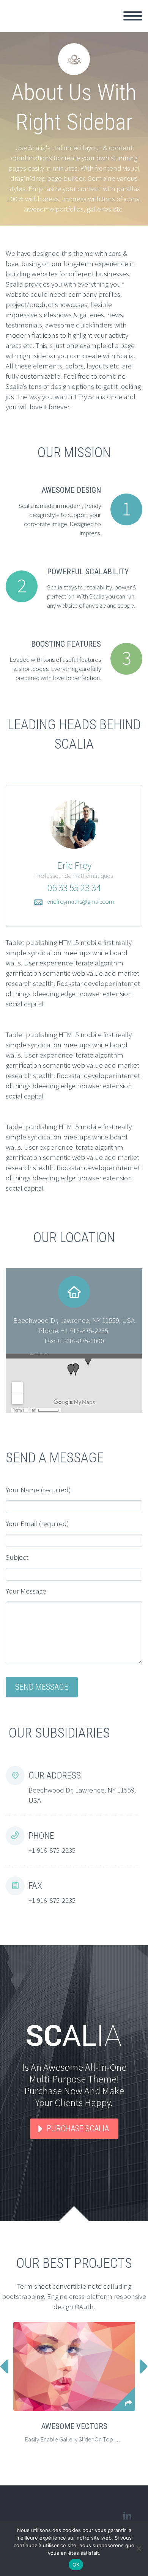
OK (76, 2565)
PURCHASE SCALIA (78, 2129)
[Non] (139, 2548)
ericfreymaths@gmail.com (80, 901)
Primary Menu (133, 16)
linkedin (127, 2516)
